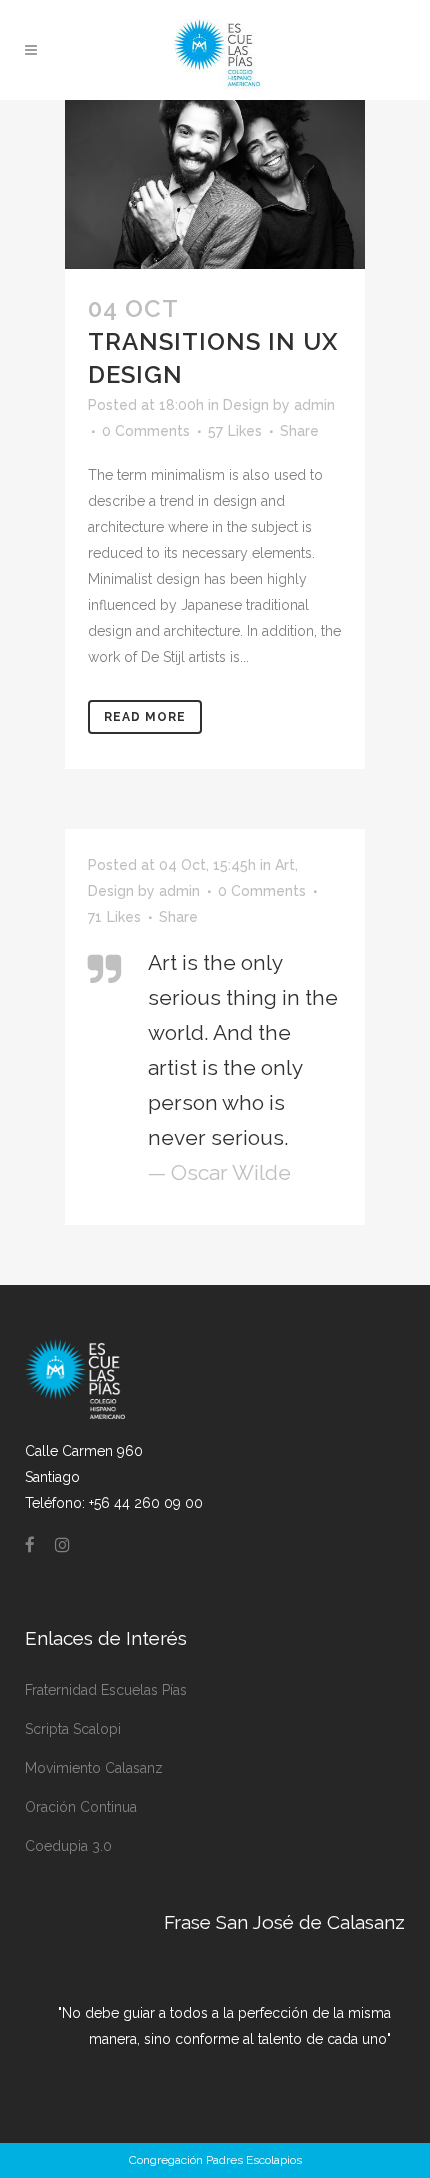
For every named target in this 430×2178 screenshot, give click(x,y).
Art (285, 865)
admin (314, 405)
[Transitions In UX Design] (215, 184)
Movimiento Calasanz (94, 1768)
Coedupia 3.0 (68, 1846)
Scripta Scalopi (73, 1729)
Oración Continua (81, 1807)
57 (235, 431)
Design (246, 405)
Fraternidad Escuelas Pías (106, 1690)
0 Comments (146, 431)
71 (114, 917)
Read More (145, 717)
